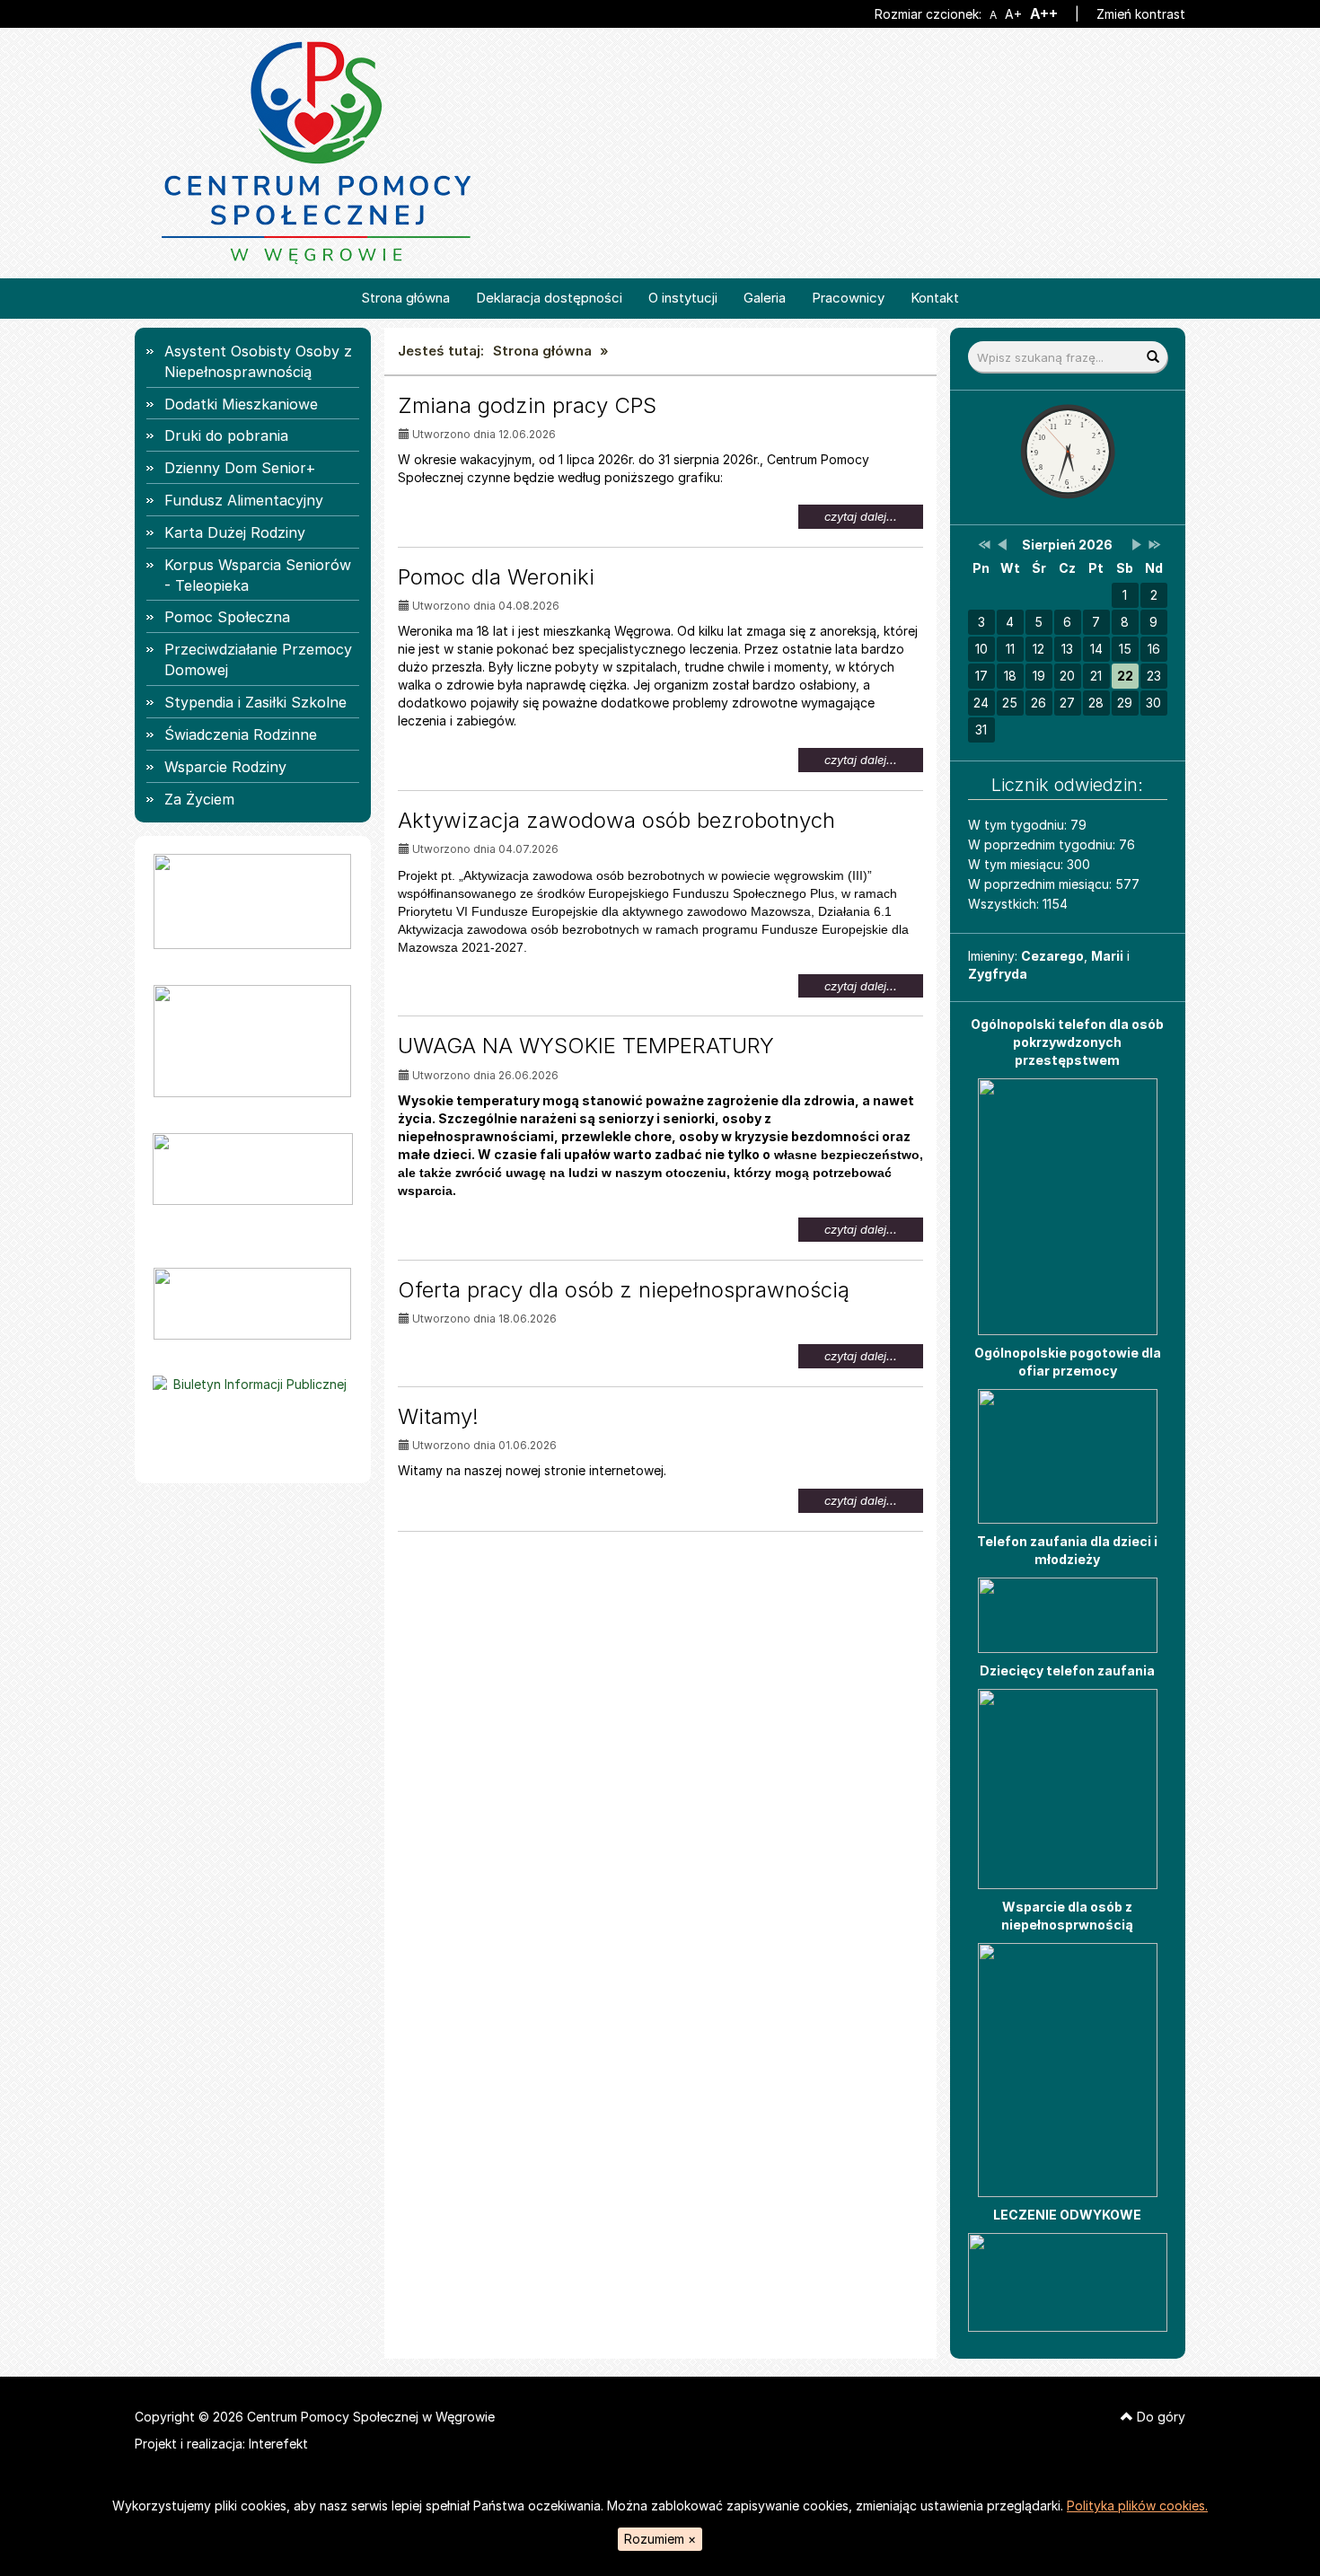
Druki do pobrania (226, 435)
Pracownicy (848, 298)
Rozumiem (660, 2539)
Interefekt (278, 2444)
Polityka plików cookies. (1137, 2506)
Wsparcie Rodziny (225, 767)
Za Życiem (199, 799)
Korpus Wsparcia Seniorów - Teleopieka (258, 575)
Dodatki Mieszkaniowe (241, 404)
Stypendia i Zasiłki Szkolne (255, 702)
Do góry (1159, 2417)
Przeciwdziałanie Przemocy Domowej (258, 659)
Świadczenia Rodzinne (241, 734)
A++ (1043, 14)
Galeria (765, 298)
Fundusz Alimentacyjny (244, 500)
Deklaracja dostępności (549, 298)
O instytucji (683, 298)
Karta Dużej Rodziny (235, 532)
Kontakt (935, 298)
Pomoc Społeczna (227, 617)
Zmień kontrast (1141, 14)
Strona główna (405, 298)
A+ (1013, 14)
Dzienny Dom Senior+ (240, 468)
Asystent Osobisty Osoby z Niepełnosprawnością (258, 361)
